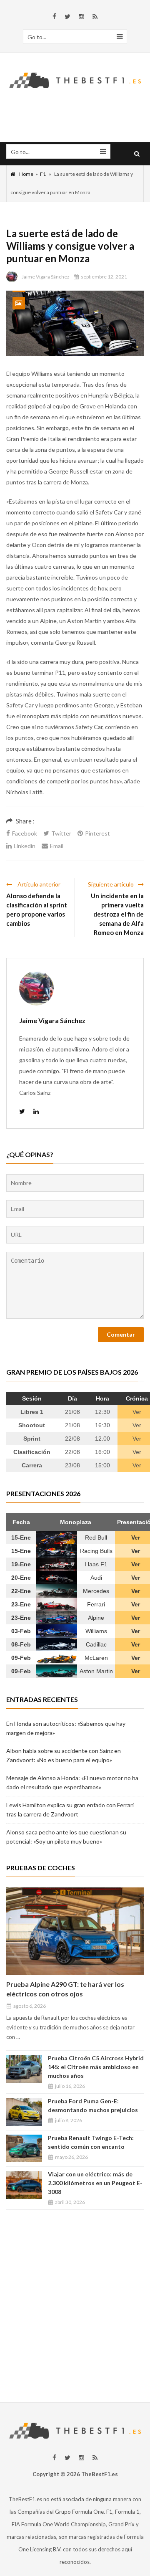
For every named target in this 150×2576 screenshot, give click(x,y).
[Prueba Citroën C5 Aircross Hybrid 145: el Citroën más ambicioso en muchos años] (24, 2069)
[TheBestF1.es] (75, 79)
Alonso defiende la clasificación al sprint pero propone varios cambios (37, 909)
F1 (43, 174)
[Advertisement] (75, 2302)
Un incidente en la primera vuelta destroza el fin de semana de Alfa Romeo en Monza (117, 914)
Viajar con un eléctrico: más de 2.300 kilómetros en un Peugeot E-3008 (95, 2183)
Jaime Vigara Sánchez (46, 277)
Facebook (25, 833)
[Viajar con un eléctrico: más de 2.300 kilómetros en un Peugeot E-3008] (24, 2185)
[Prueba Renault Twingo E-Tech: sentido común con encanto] (24, 2149)
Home (26, 174)
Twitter (61, 833)
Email (57, 846)
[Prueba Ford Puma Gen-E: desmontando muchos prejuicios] (24, 2112)
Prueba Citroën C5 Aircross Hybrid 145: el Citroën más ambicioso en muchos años (96, 2067)
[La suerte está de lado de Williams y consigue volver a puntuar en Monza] (75, 323)
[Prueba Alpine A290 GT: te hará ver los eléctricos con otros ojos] (75, 1931)
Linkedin (25, 846)
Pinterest (97, 833)
